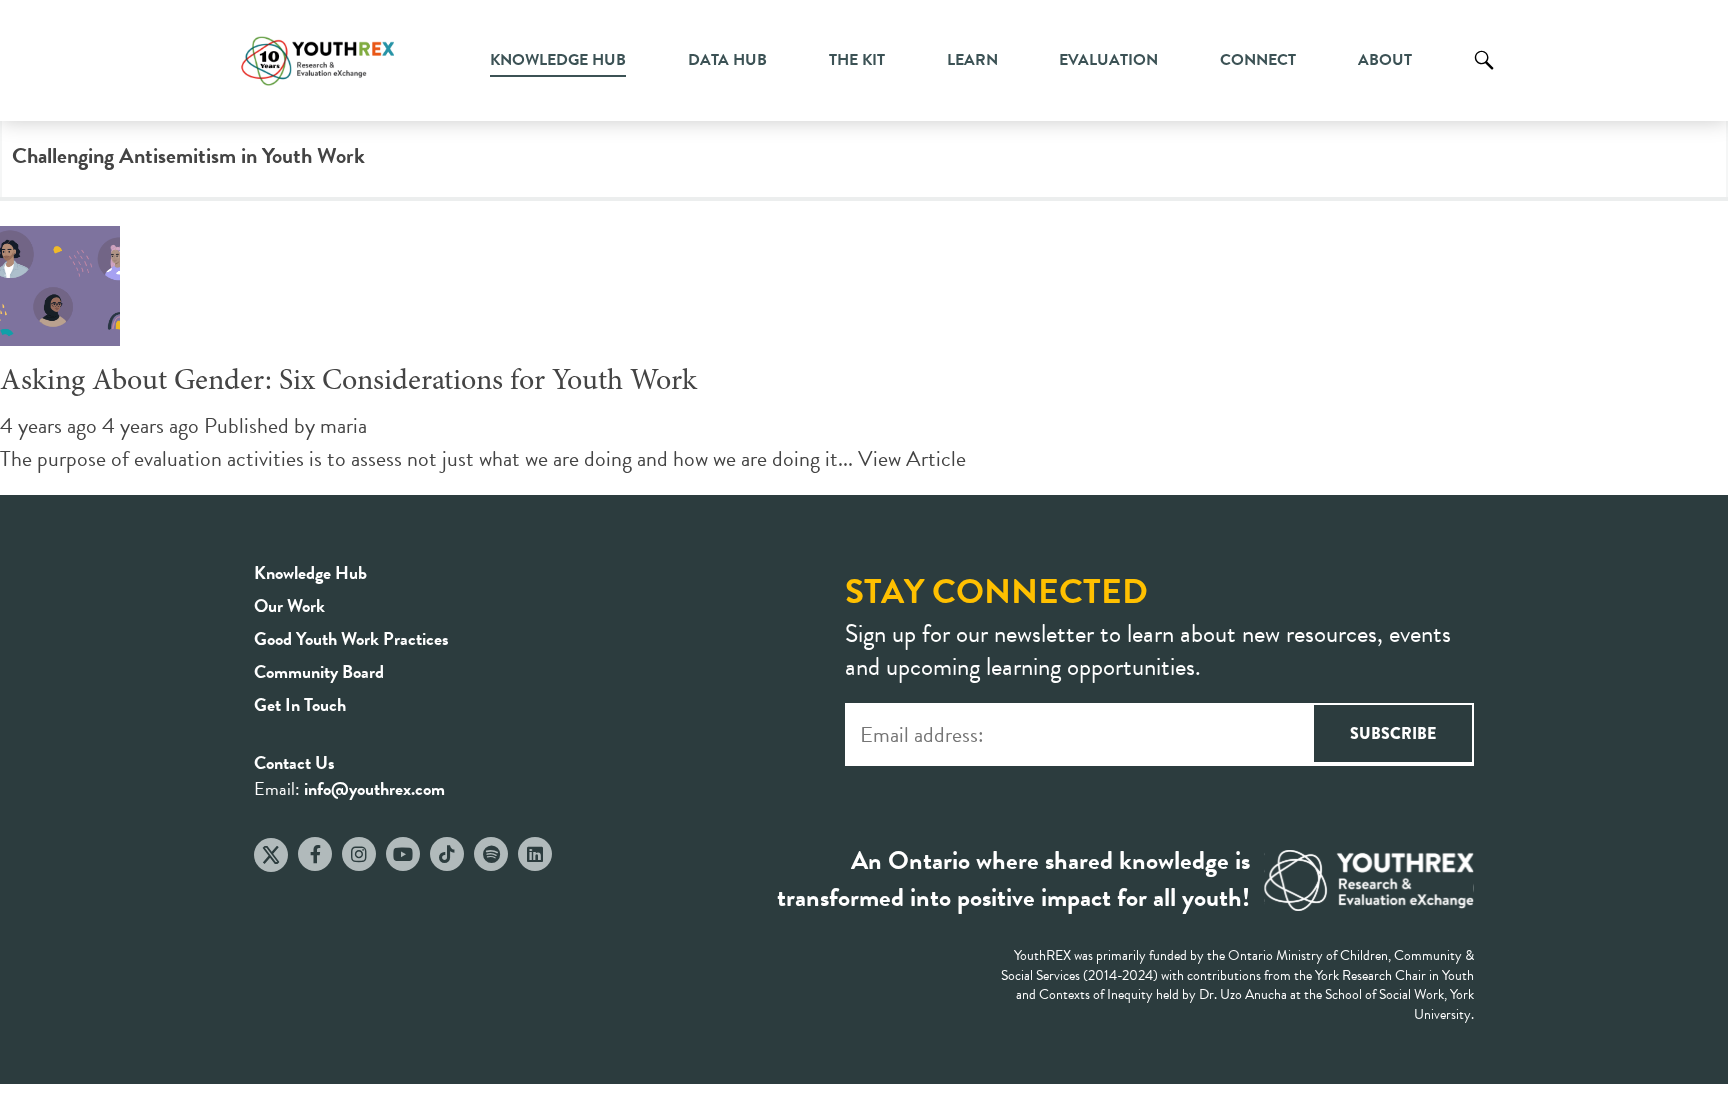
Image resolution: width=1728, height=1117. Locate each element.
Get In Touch (300, 704)
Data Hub (727, 60)
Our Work (289, 605)
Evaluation (1108, 60)
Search (1484, 75)
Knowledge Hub (558, 60)
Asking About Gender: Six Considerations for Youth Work (348, 382)
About (1385, 60)
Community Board (319, 671)
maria (343, 425)
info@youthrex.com (374, 788)
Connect (1258, 60)
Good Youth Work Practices (351, 638)
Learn (972, 60)
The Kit (857, 60)
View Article (912, 458)
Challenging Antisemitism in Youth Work (188, 155)
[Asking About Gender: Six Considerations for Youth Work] (60, 329)
